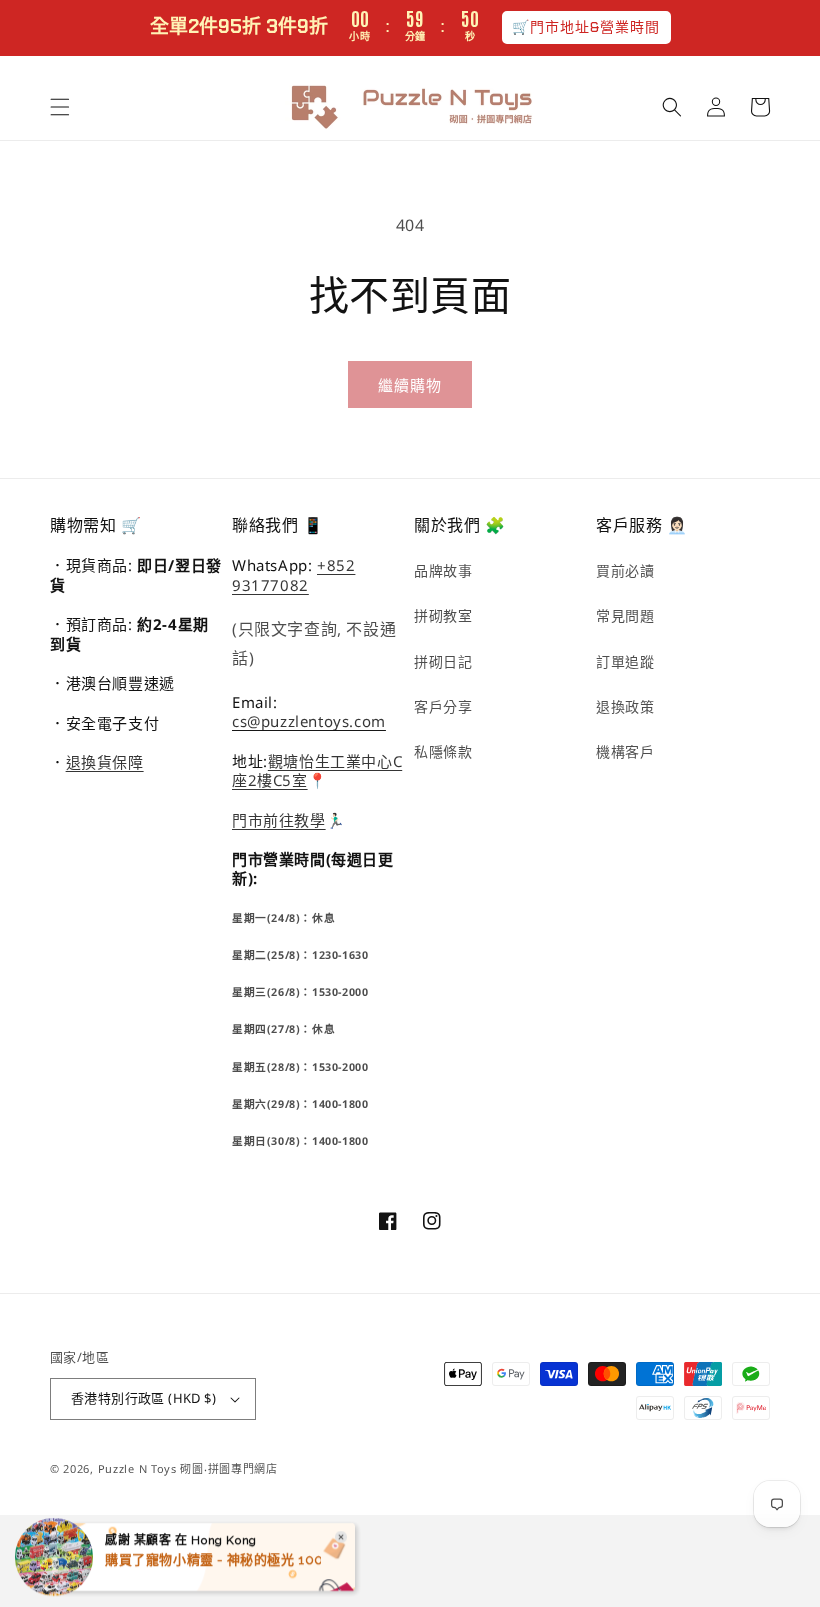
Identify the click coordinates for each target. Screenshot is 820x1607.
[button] (60, 107)
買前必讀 (625, 570)
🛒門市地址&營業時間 (586, 27)
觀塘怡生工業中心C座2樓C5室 (317, 771)
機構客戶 (625, 751)
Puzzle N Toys (137, 1468)
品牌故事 (443, 570)
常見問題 (625, 615)
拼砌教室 (443, 615)
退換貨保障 (105, 762)
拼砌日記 (443, 661)
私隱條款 (443, 751)
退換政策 (625, 706)
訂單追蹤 (625, 661)
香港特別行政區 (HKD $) (143, 1398)
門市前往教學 (279, 820)
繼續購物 (410, 385)
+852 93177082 (293, 575)
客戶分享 (443, 706)
